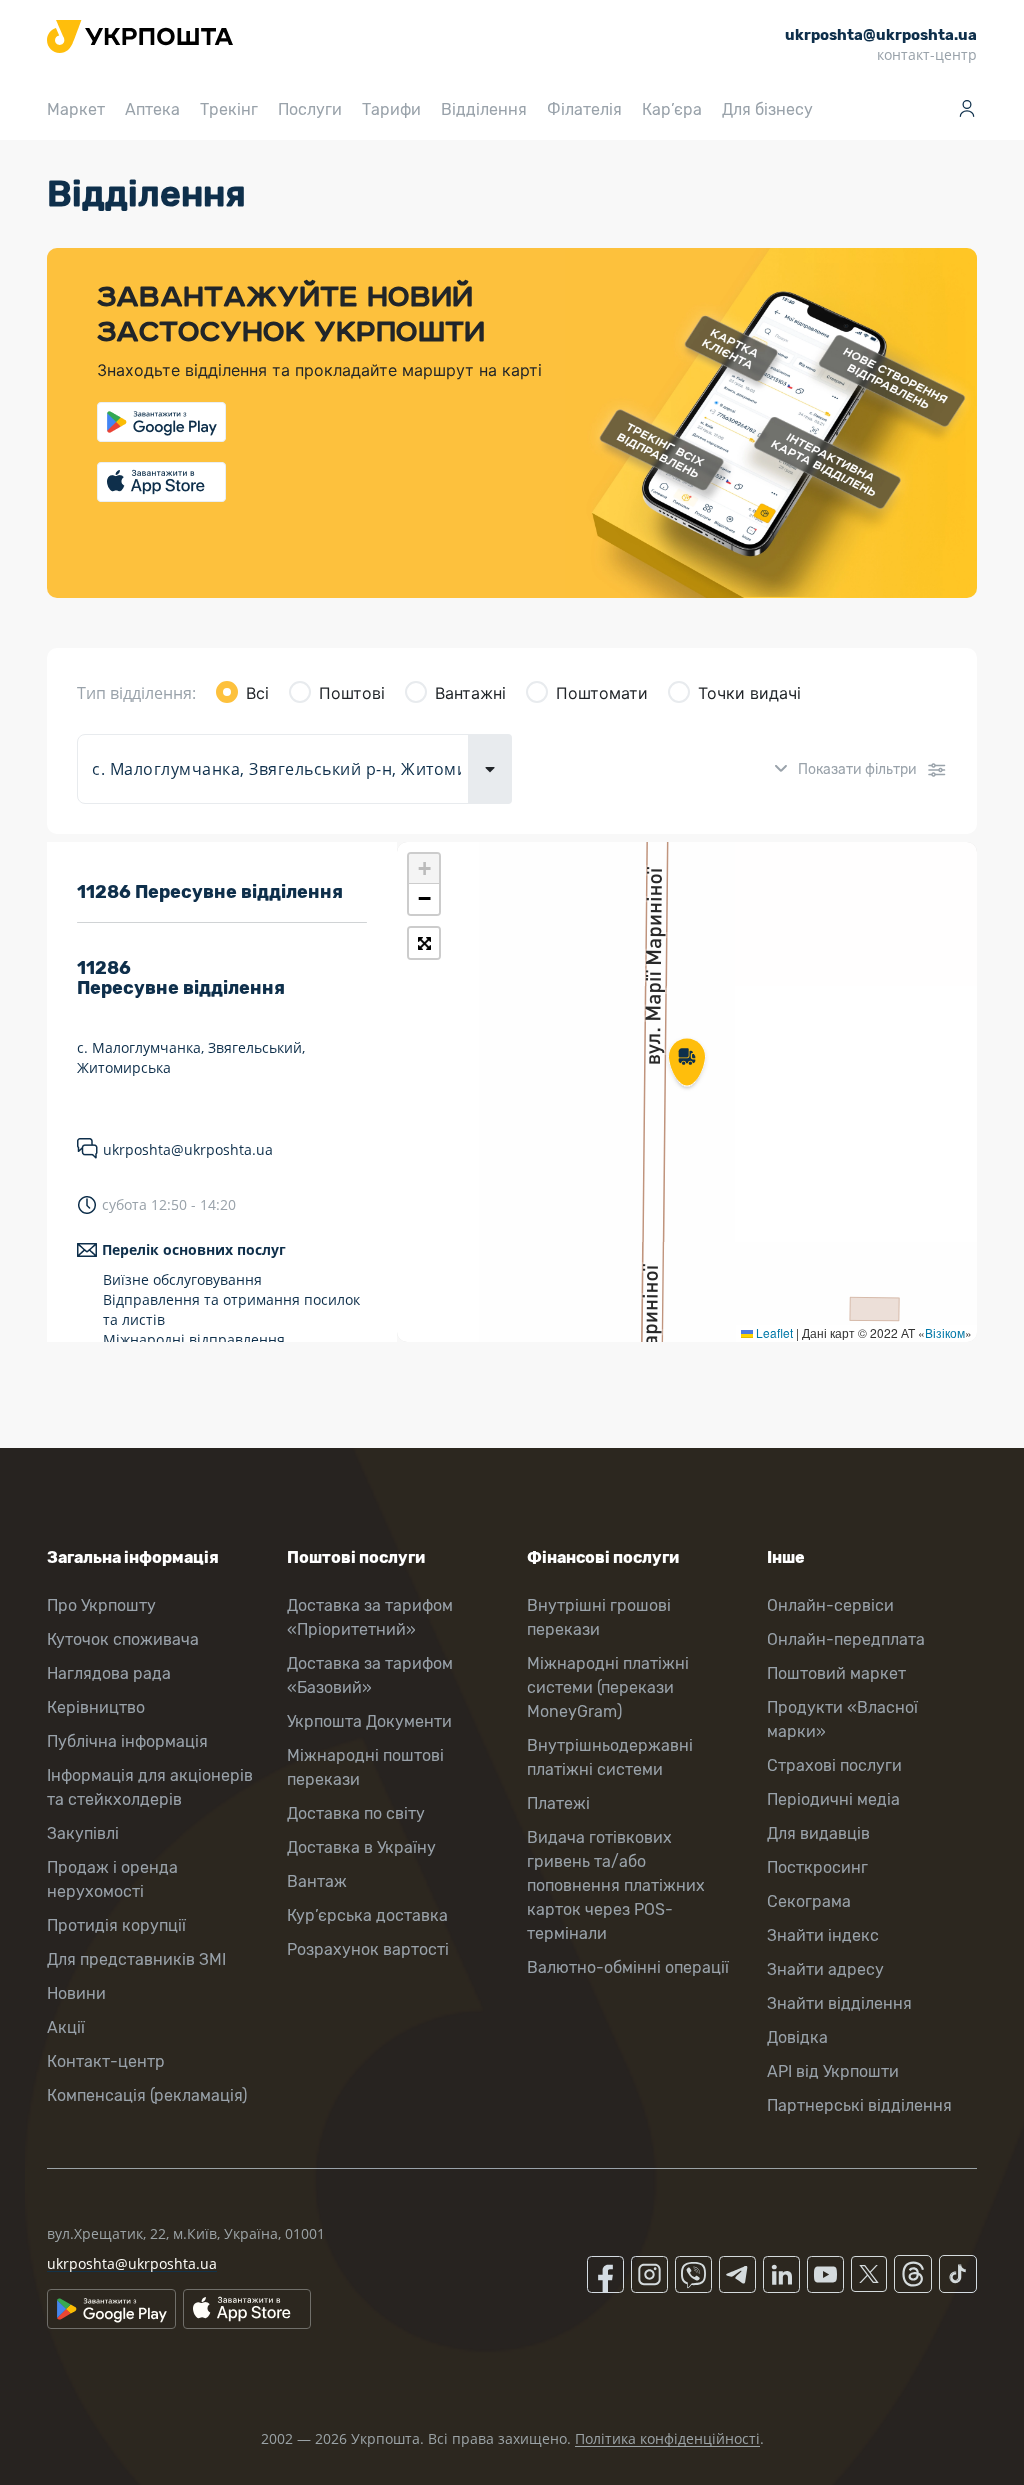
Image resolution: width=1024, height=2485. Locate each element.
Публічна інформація (127, 1741)
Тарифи (391, 109)
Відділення (484, 109)
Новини (76, 1993)
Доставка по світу (356, 1813)
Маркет (76, 109)
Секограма (809, 1901)
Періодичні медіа (833, 1799)
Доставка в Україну (361, 1847)
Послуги (310, 109)
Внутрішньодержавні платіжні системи (610, 1757)
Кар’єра (672, 109)
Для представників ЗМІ (136, 1959)
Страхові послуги (834, 1765)
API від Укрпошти (833, 2071)
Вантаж (317, 1881)
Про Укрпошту (101, 1605)
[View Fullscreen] (424, 943)
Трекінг (229, 109)
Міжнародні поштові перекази (365, 1767)
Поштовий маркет (836, 1673)
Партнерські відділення (859, 2105)
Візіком (945, 1332)
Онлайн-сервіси (830, 1605)
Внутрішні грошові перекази (599, 1617)
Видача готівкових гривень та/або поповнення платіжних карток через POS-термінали (616, 1885)
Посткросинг (817, 1867)
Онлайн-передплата (846, 1639)
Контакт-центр (106, 2061)
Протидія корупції (116, 1925)
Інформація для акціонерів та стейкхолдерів (150, 1787)
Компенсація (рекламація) (147, 2095)
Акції (66, 2027)
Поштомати (602, 693)
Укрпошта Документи (369, 1721)
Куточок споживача (123, 1639)
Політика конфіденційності (667, 2438)
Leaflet (773, 1332)
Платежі (558, 1803)
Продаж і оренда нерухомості (112, 1879)
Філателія (584, 109)
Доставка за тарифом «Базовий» (370, 1675)
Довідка (797, 2037)
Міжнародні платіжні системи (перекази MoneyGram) (608, 1687)
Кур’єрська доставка (367, 1915)
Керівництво (96, 1707)
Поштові (352, 693)
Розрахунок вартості (368, 1949)
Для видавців (818, 1833)
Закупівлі (83, 1833)
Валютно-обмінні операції (628, 1967)
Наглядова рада (109, 1673)
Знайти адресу (825, 1969)
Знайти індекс (823, 1935)
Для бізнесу (767, 109)
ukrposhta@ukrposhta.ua (188, 1149)
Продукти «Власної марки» (842, 1719)
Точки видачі (749, 693)
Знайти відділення (839, 2003)
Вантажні (470, 693)
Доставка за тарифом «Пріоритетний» (370, 1617)
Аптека (152, 109)
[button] (687, 1064)
